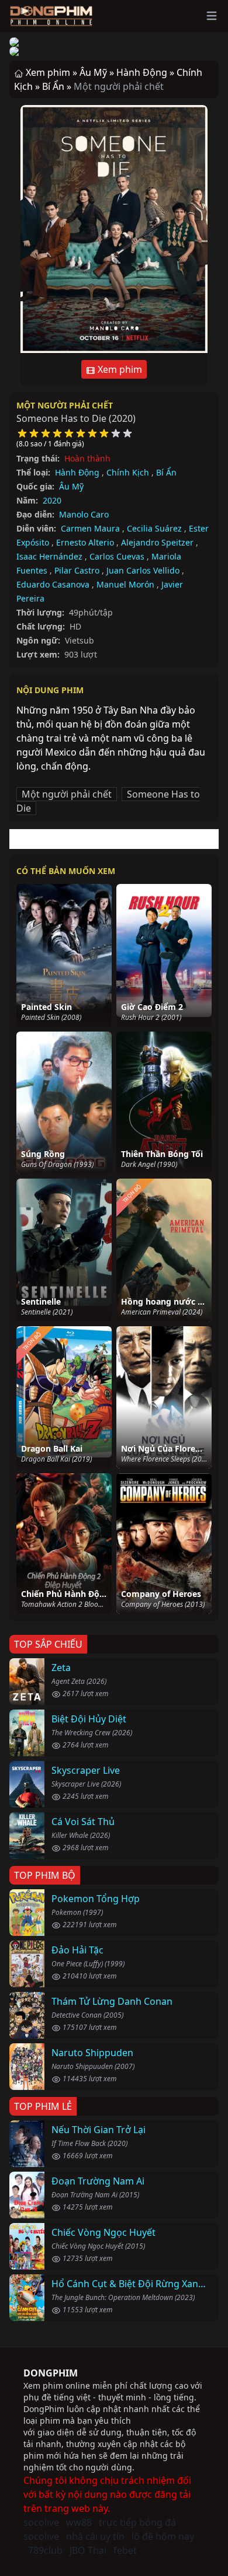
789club (45, 2550)
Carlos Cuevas (117, 556)
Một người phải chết (65, 405)
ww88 (79, 2522)
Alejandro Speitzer (157, 542)
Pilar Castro (77, 570)
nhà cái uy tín (95, 2536)
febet (125, 2550)
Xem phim (119, 369)
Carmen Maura (90, 528)
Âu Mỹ (71, 486)
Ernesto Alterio (85, 542)
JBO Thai (88, 2550)
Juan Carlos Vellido (143, 570)
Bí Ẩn (166, 472)
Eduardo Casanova (53, 584)
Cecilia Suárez (154, 528)
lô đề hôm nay (163, 2536)
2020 (52, 500)
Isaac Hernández (49, 556)
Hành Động (77, 472)
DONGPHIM (51, 2373)
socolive (41, 2522)
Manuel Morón (125, 584)
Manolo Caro (84, 514)
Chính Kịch (128, 472)
